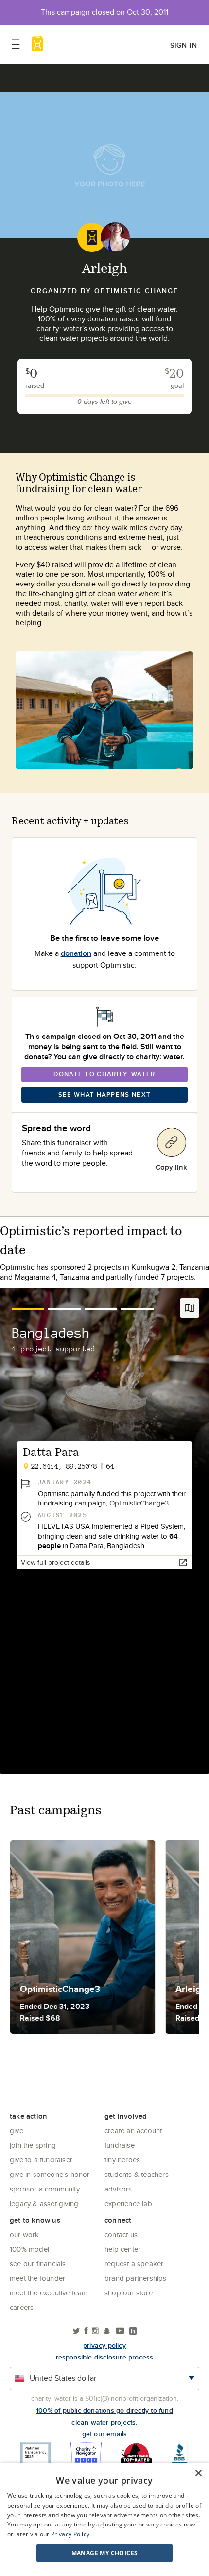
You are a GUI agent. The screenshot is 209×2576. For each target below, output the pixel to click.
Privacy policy (104, 2345)
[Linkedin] (133, 2332)
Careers (22, 2307)
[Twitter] (77, 2332)
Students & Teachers (137, 2174)
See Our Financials (38, 2264)
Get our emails (105, 2434)
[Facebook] (86, 2332)
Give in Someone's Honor (50, 2174)
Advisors (118, 2189)
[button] (104, 2553)
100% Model (29, 2249)
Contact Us (121, 2234)
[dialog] (104, 2519)
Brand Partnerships (136, 2278)
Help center (122, 2249)
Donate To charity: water (104, 1074)
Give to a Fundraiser (41, 2160)
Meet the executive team (49, 2293)
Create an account (133, 2131)
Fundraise (120, 2145)
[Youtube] (120, 2332)
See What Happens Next (104, 1095)
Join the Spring (33, 2145)
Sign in (184, 45)
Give (17, 2131)
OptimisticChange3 (139, 1503)
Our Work (25, 2234)
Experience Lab (128, 2203)
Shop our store (129, 2293)
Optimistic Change (136, 291)
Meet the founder (37, 2278)
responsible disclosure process (105, 2357)
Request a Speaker (134, 2264)
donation (76, 953)
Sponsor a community (45, 2189)
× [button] (198, 2473)
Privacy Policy (70, 2534)
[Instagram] (95, 2332)
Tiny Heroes (122, 2160)
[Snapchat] (107, 2332)
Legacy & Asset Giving (44, 2203)
